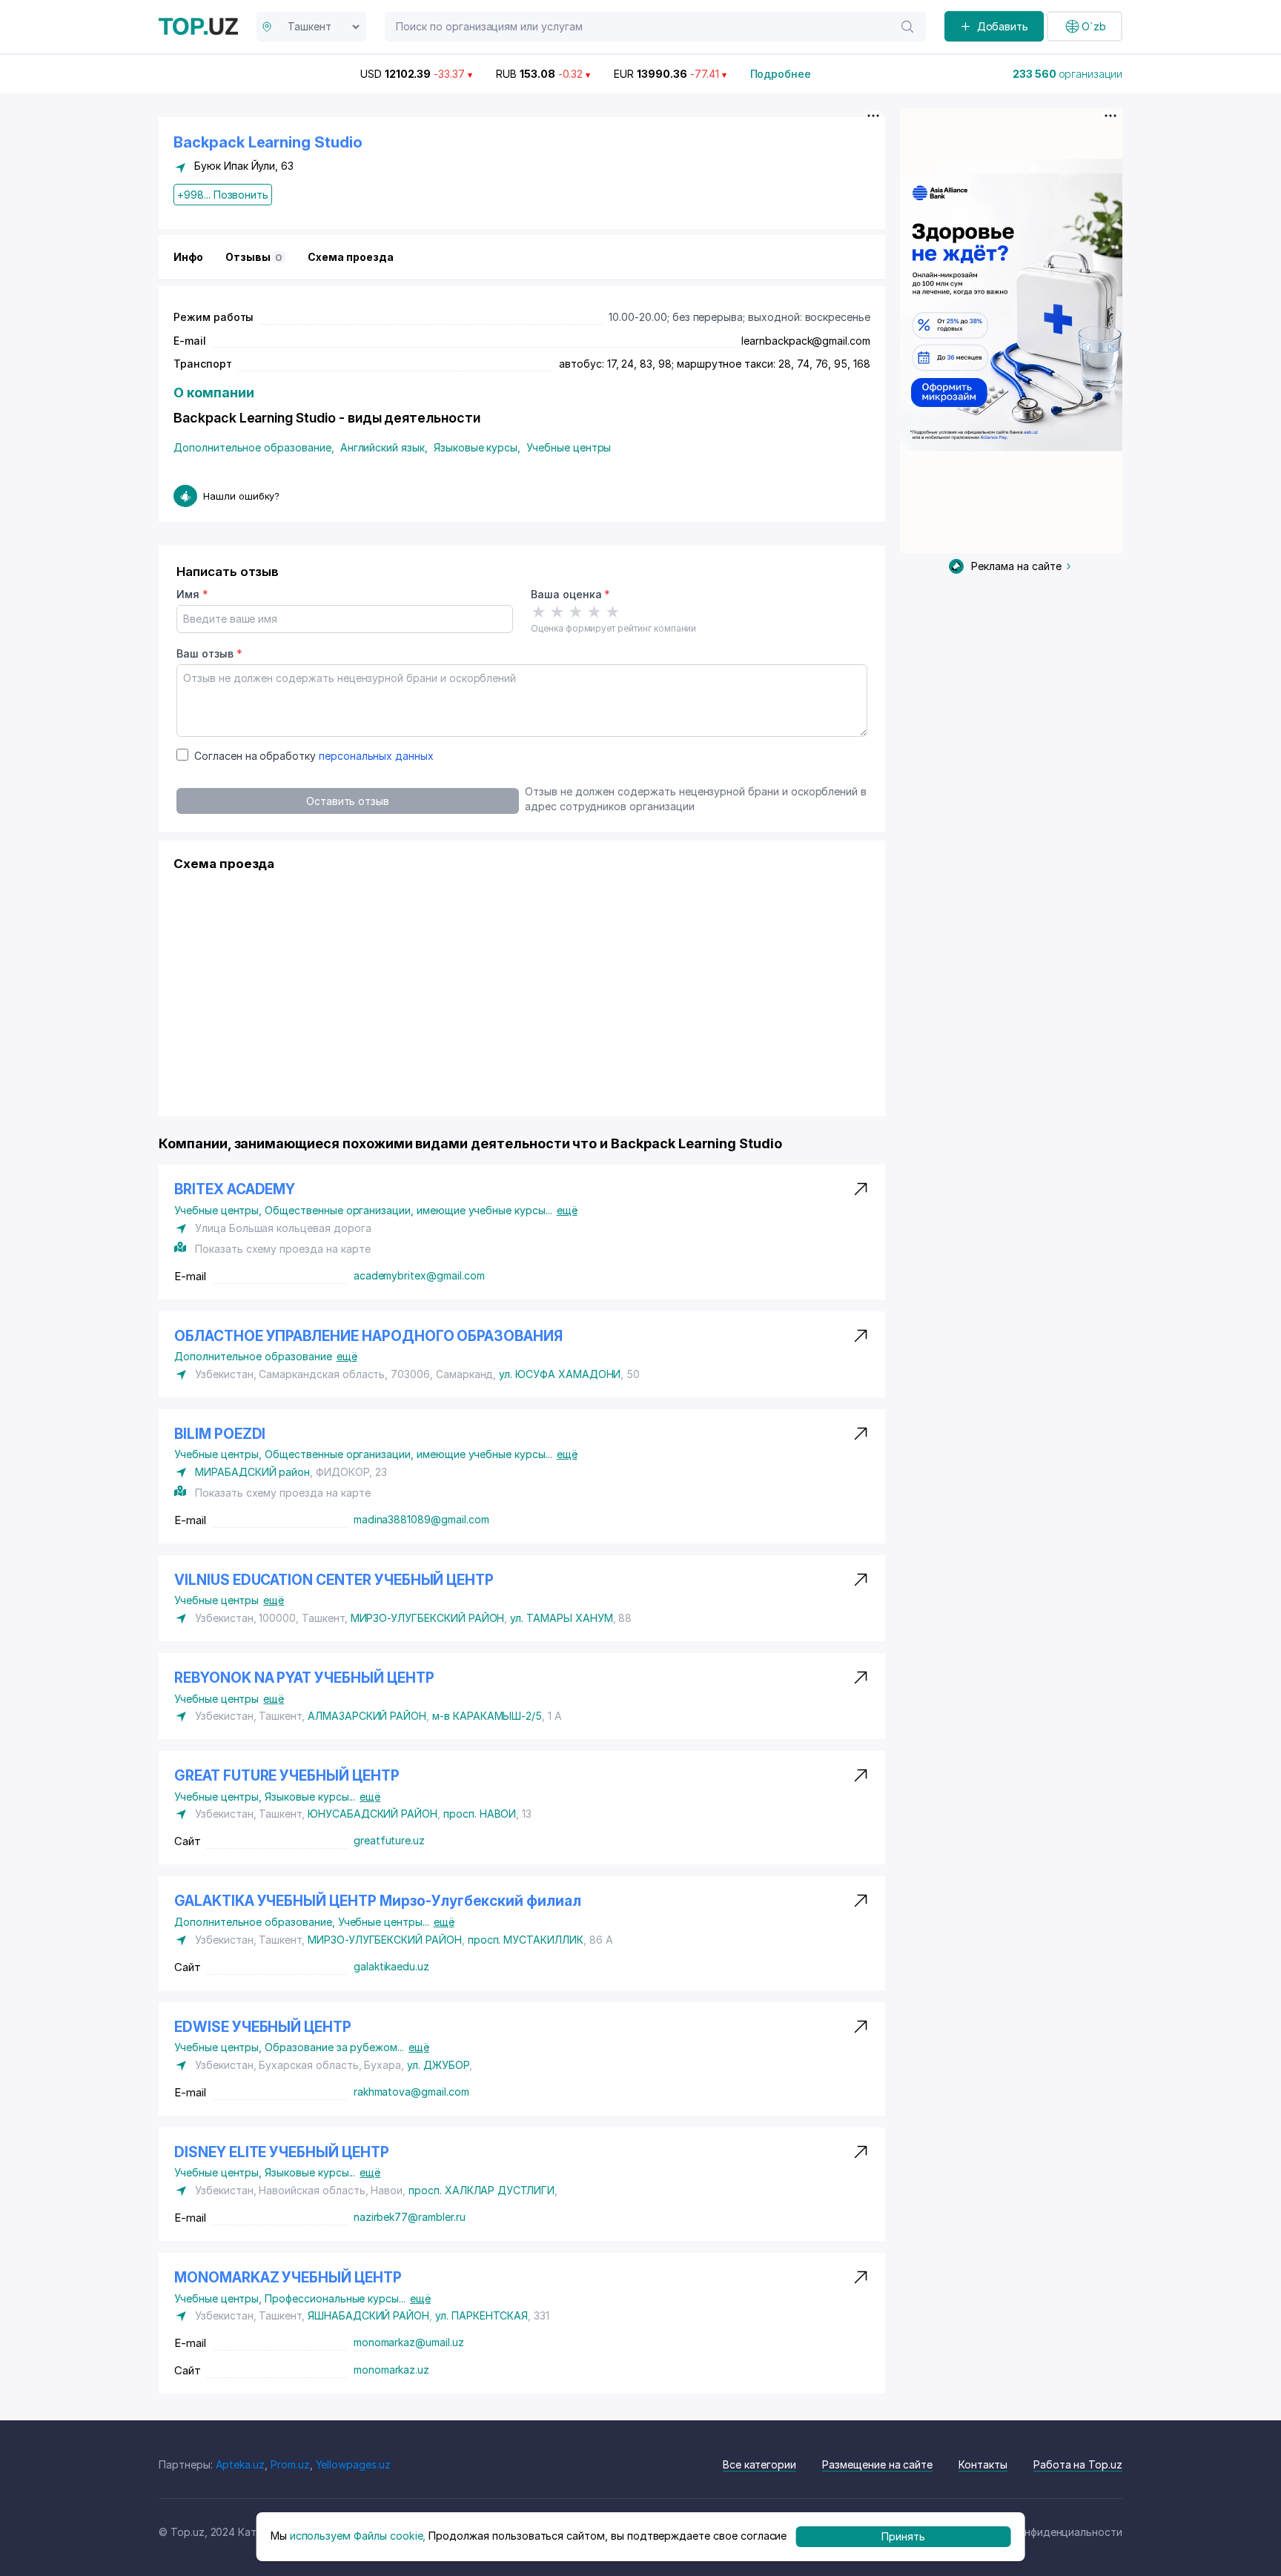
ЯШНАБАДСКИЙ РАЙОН (368, 2315)
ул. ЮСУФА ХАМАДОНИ (560, 1374)
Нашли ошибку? (241, 496)
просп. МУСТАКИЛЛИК (526, 1940)
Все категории (759, 2464)
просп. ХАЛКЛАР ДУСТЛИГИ (481, 2190)
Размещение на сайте (877, 2464)
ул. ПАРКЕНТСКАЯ (481, 2315)
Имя (192, 594)
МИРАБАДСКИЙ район (252, 1472)
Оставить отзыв (348, 801)
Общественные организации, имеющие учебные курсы (408, 1210)
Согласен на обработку (314, 756)
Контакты (983, 2464)
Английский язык (384, 447)
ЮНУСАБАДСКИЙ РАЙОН (373, 1814)
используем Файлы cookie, (358, 2536)
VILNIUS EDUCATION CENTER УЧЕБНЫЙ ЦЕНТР (334, 1580)
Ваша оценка (570, 594)
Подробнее (781, 74)
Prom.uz (290, 2464)
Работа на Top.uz (1078, 2464)
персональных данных (376, 756)
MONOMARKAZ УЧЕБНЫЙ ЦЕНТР (288, 2278)
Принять (903, 2536)
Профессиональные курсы (335, 2298)
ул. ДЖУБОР (438, 2065)
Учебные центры (569, 447)
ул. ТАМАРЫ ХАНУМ (561, 1618)
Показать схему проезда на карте (282, 1249)
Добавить (1003, 26)
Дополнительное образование (254, 447)
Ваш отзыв (209, 653)
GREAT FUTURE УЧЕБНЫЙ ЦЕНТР (287, 1776)
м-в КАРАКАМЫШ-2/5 (487, 1716)
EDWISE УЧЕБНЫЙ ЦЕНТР (263, 2027)
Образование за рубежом (334, 2047)
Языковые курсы (477, 447)
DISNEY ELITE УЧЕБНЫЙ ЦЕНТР (282, 2152)
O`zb (1094, 26)
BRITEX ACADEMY (235, 1189)
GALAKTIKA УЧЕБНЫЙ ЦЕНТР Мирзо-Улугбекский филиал (378, 1901)
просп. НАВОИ (480, 1814)
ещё (567, 1210)
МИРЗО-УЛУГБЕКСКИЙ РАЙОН (428, 1618)
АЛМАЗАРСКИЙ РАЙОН (367, 1716)
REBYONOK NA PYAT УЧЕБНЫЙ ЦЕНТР (304, 1678)
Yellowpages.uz (353, 2464)
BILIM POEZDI (220, 1434)
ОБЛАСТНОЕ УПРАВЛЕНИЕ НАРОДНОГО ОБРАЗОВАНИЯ (368, 1336)
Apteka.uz (241, 2464)
